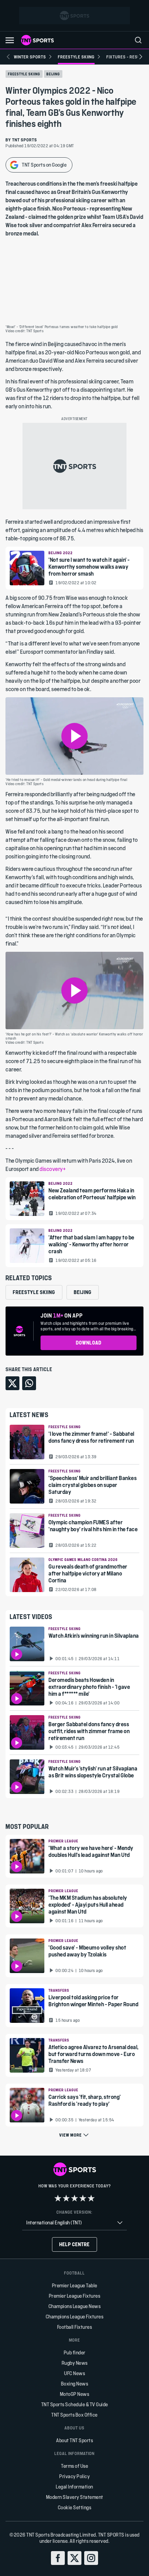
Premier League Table (75, 2285)
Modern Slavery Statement (75, 2497)
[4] (83, 2198)
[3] (74, 2198)
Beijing (53, 74)
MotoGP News (75, 2394)
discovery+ (52, 1169)
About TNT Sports (74, 2440)
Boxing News (75, 2384)
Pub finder (75, 2352)
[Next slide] (141, 57)
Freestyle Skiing (24, 74)
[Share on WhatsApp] (29, 1383)
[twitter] (74, 2558)
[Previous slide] (8, 57)
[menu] (138, 40)
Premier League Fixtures (75, 2296)
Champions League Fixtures (75, 2317)
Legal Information (74, 2487)
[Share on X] (12, 1383)
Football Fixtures (75, 2327)
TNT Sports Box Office (74, 2415)
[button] (10, 40)
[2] (66, 2198)
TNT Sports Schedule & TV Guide (75, 2404)
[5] (91, 2198)
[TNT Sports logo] (37, 40)
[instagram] (91, 2558)
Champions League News (75, 2306)
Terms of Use (74, 2466)
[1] (58, 2198)
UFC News (74, 2373)
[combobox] (74, 2223)
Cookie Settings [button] (75, 2507)
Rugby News (75, 2363)
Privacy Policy (74, 2476)
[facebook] (58, 2558)
